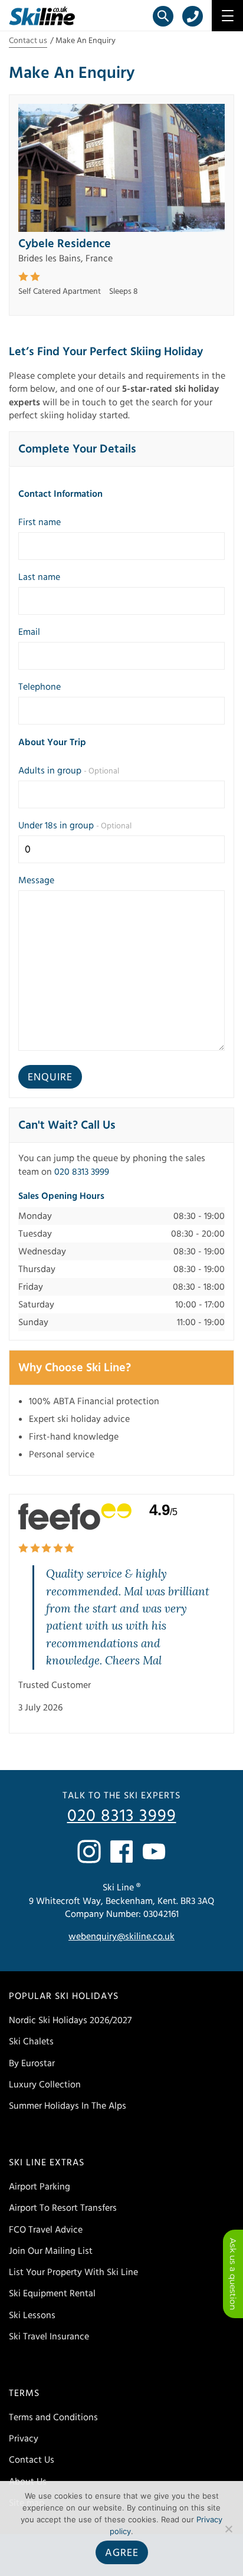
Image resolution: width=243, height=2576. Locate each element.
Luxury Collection (45, 2085)
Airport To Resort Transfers (63, 2208)
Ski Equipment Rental (52, 2293)
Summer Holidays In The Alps (68, 2106)
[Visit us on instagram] (89, 1851)
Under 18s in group (75, 825)
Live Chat (233, 2274)
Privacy (24, 2439)
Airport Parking (40, 2187)
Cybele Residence (65, 244)
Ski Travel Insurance (49, 2336)
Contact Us (32, 2460)
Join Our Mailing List (51, 2251)
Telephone (40, 687)
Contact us (28, 41)
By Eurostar (32, 2063)
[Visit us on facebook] (121, 1851)
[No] (228, 2529)
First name (40, 522)
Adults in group (69, 771)
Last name (39, 577)
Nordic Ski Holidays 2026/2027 (70, 2020)
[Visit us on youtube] (154, 1851)
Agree (122, 2553)
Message (36, 880)
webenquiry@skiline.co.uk (121, 1936)
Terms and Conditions (53, 2417)
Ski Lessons (32, 2315)
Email (29, 632)
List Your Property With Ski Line (73, 2272)
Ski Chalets (31, 2041)
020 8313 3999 (82, 1172)
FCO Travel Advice (46, 2230)
